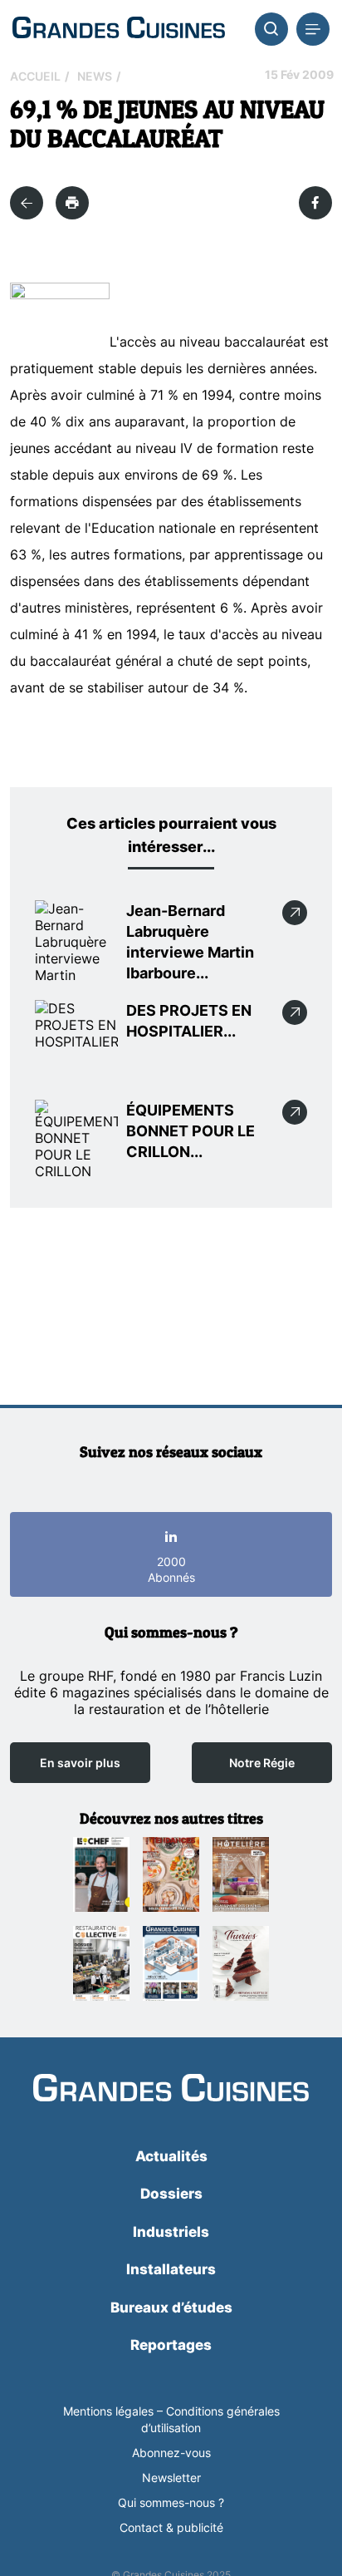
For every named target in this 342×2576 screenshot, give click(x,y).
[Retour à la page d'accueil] (171, 2089)
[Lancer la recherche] (271, 29)
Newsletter (171, 2477)
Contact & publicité (171, 2527)
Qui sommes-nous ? (171, 2502)
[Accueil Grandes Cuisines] (119, 29)
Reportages (171, 2345)
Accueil (35, 76)
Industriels (171, 2232)
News (95, 76)
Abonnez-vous (171, 2453)
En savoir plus (80, 1763)
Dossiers (171, 2194)
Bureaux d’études (171, 2308)
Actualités (171, 2156)
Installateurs (171, 2269)
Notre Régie (262, 1763)
